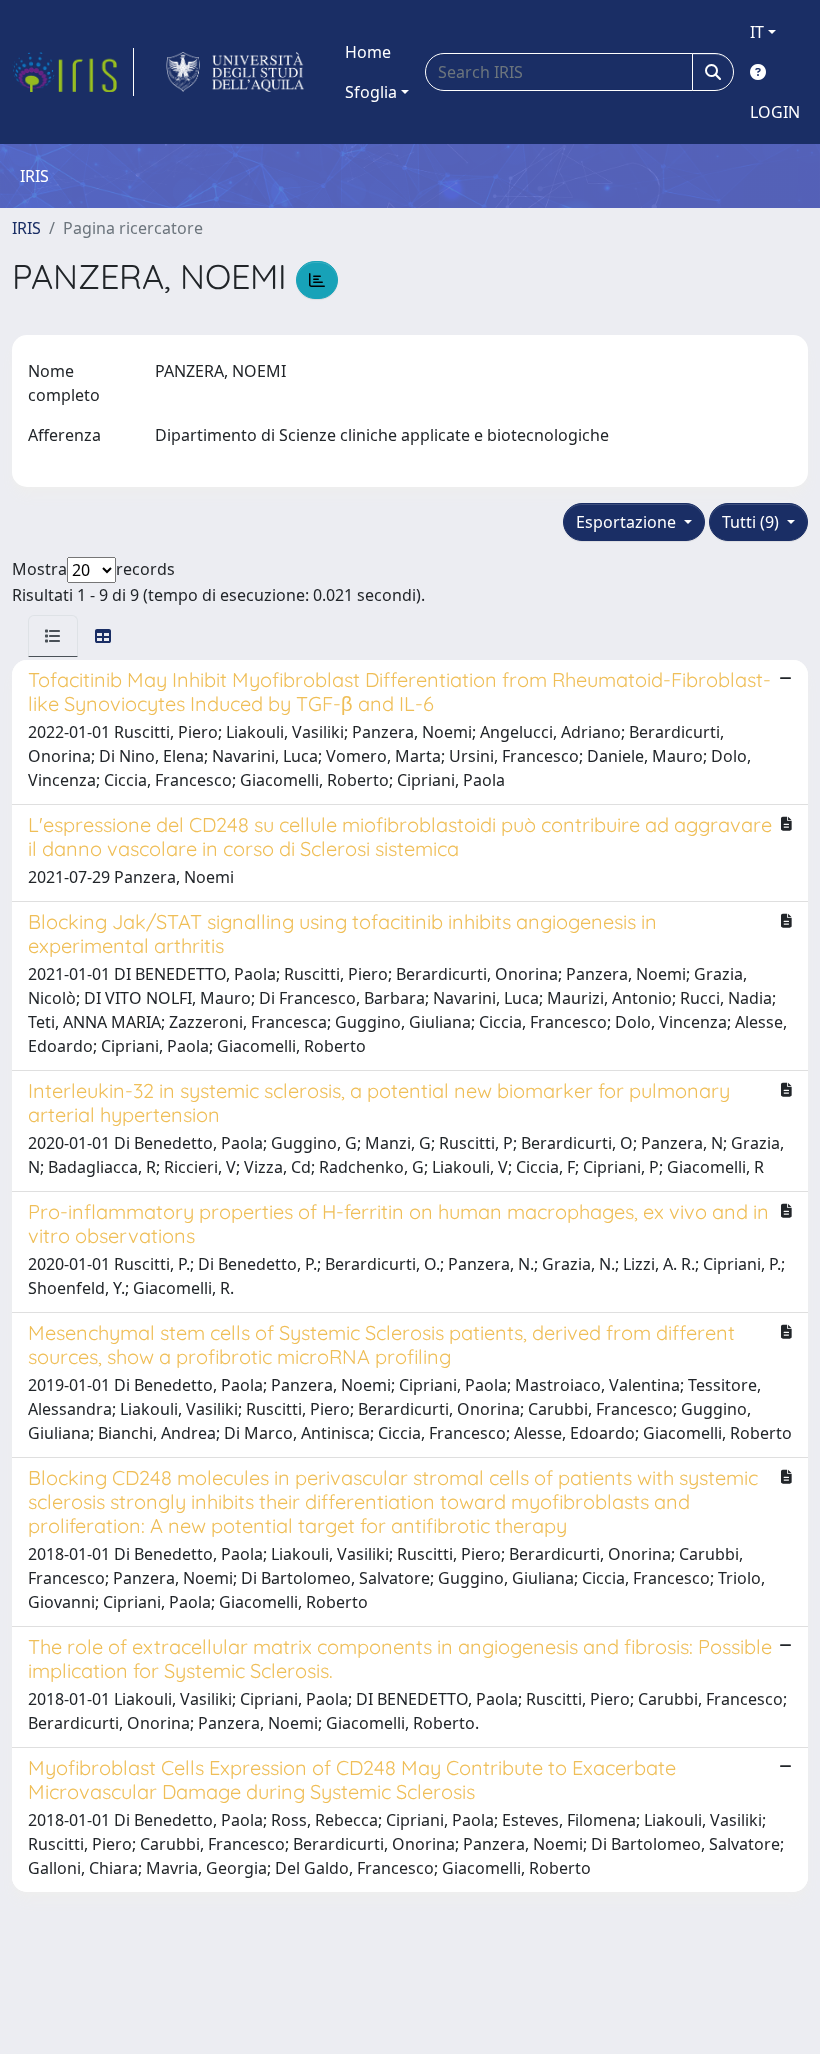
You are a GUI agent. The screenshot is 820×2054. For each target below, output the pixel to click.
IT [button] (757, 32)
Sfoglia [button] (371, 92)
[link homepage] (73, 72)
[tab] (53, 636)
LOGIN (775, 112)
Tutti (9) (752, 522)
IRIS (26, 228)
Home (368, 52)
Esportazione (628, 522)
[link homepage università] (235, 72)
